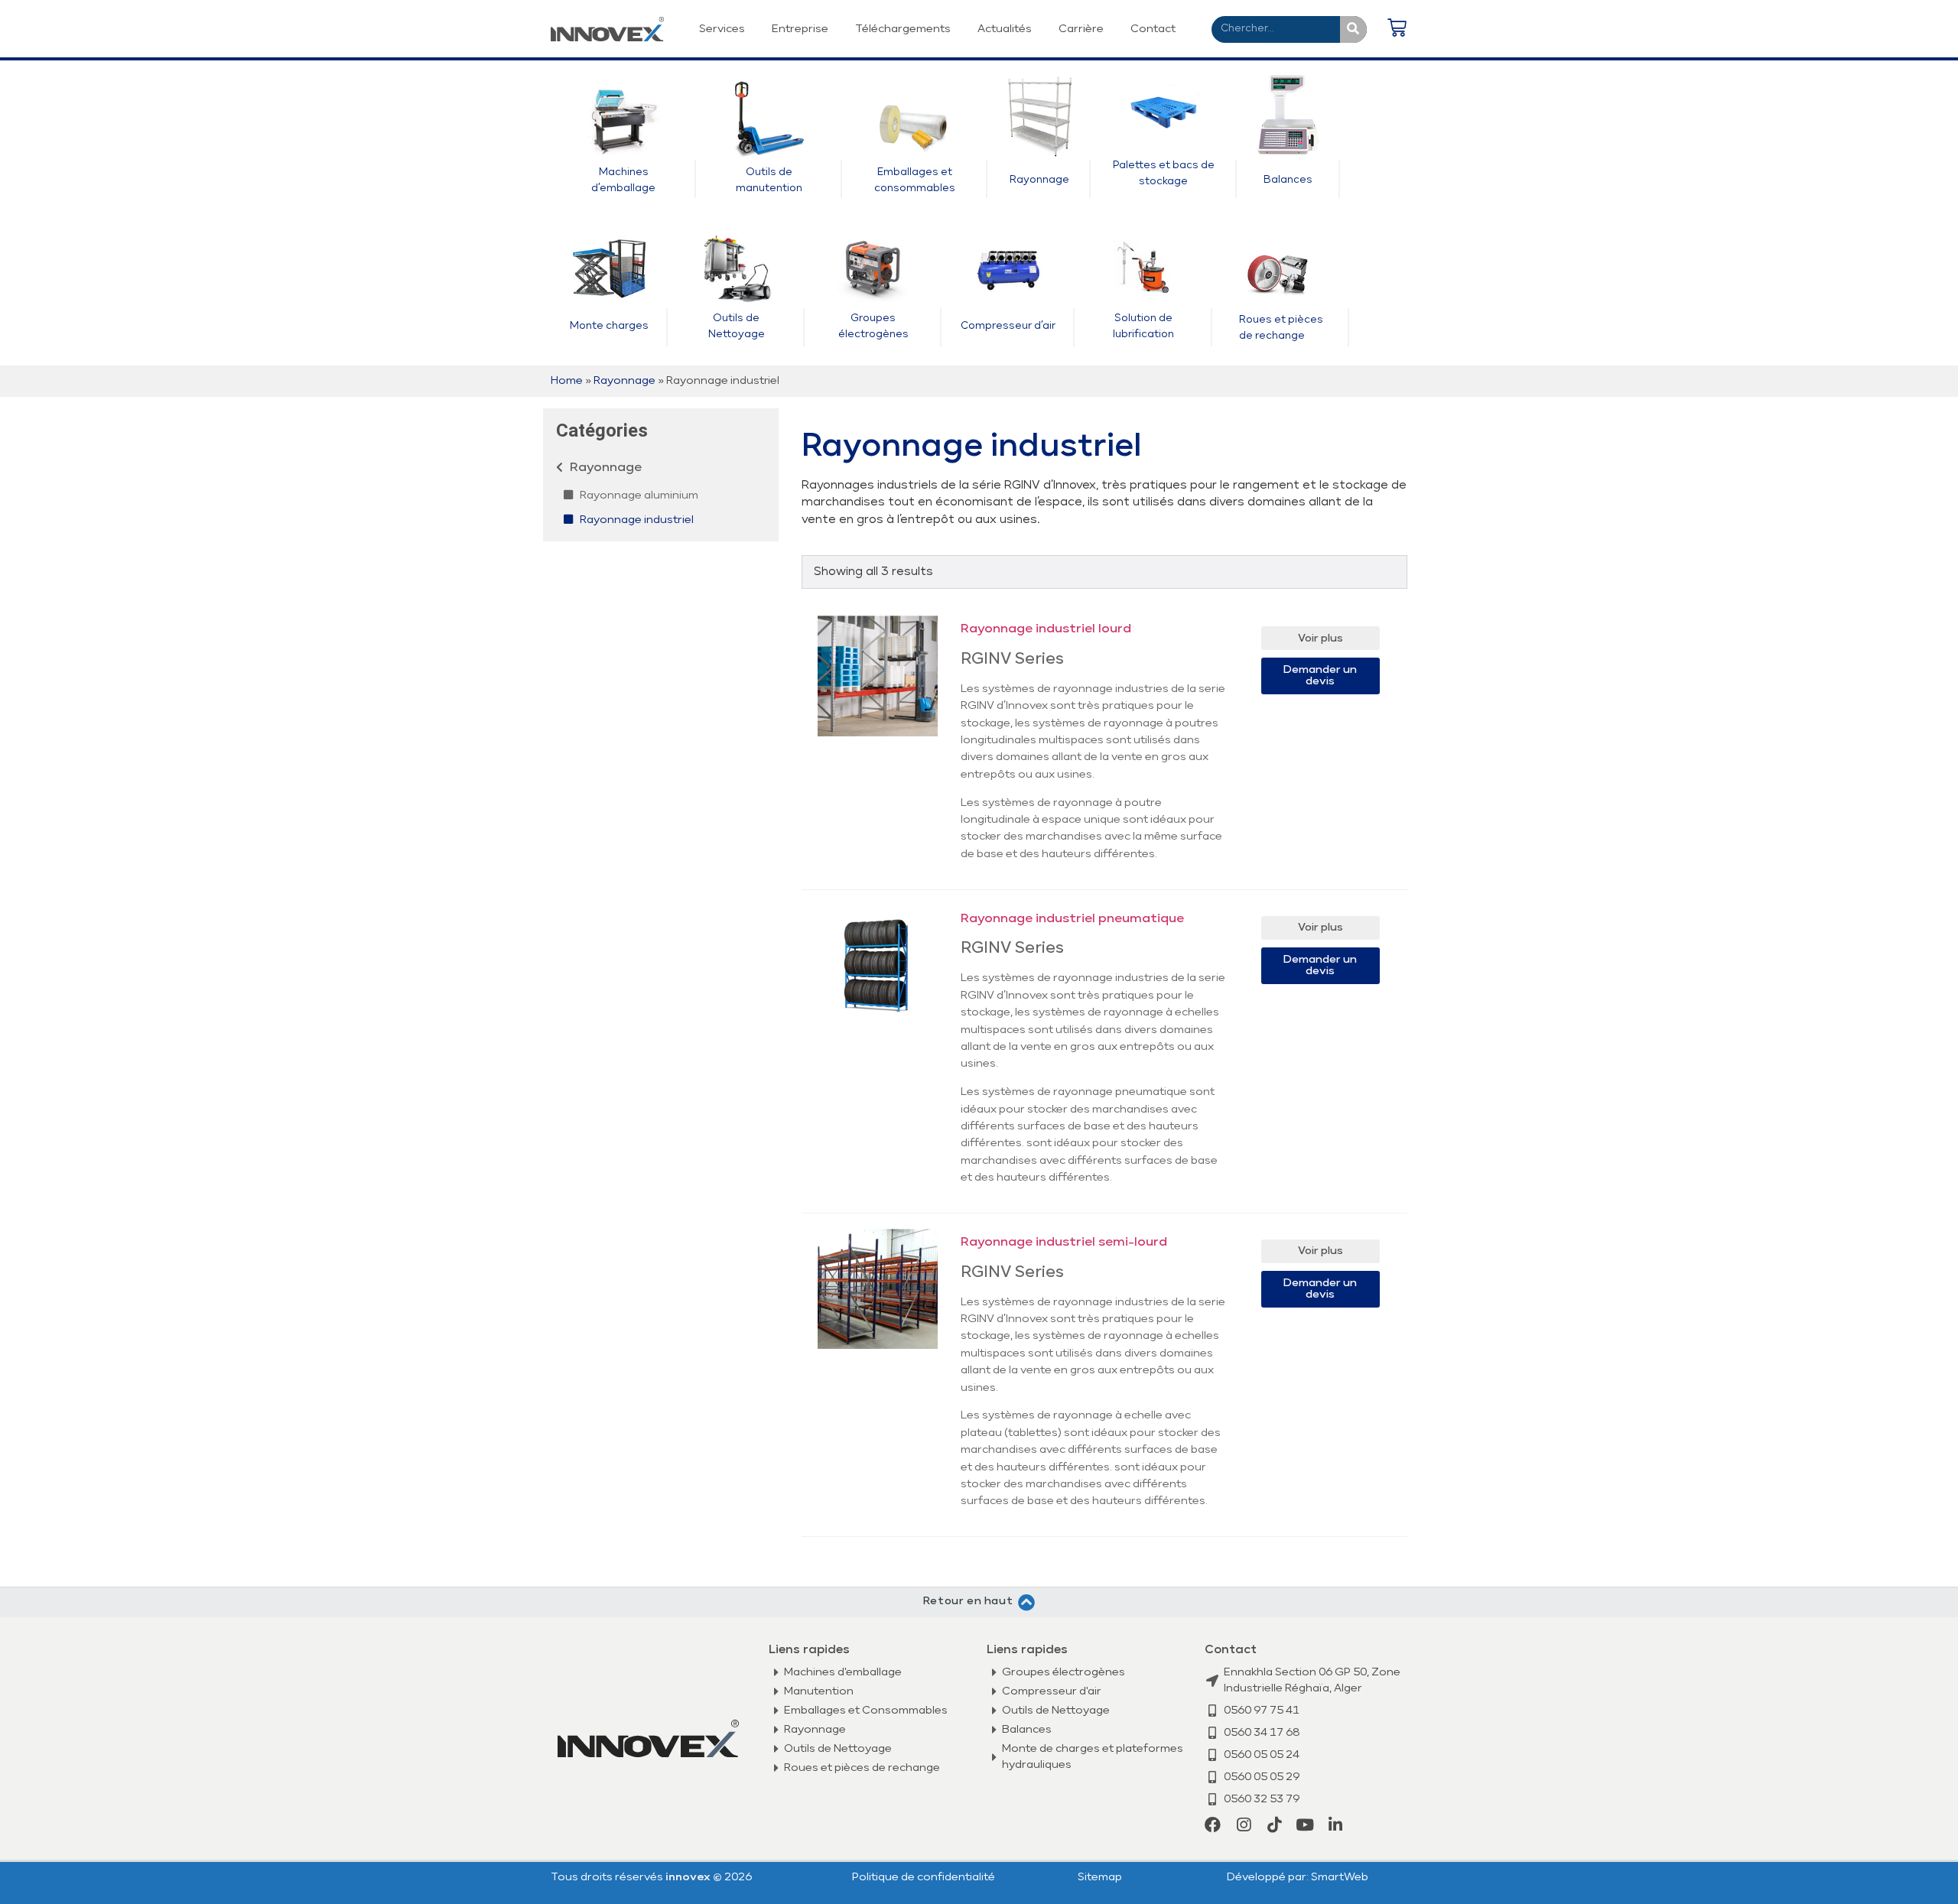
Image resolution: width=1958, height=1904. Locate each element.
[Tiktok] (1274, 1825)
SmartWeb (1340, 1877)
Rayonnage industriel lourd (1046, 629)
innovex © (695, 1877)
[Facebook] (1213, 1825)
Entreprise (800, 29)
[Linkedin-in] (1335, 1825)
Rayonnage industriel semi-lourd (1064, 1243)
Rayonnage (624, 381)
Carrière (1081, 29)
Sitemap (1100, 1877)
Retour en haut (968, 1601)
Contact (1153, 29)
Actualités (1005, 29)
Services (722, 29)
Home (567, 381)
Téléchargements (903, 29)
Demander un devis (1320, 676)
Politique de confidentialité (924, 1877)
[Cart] (1397, 29)
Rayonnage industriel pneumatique (1072, 919)
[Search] (1353, 29)
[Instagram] (1243, 1825)
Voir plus (1321, 638)
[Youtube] (1304, 1825)
